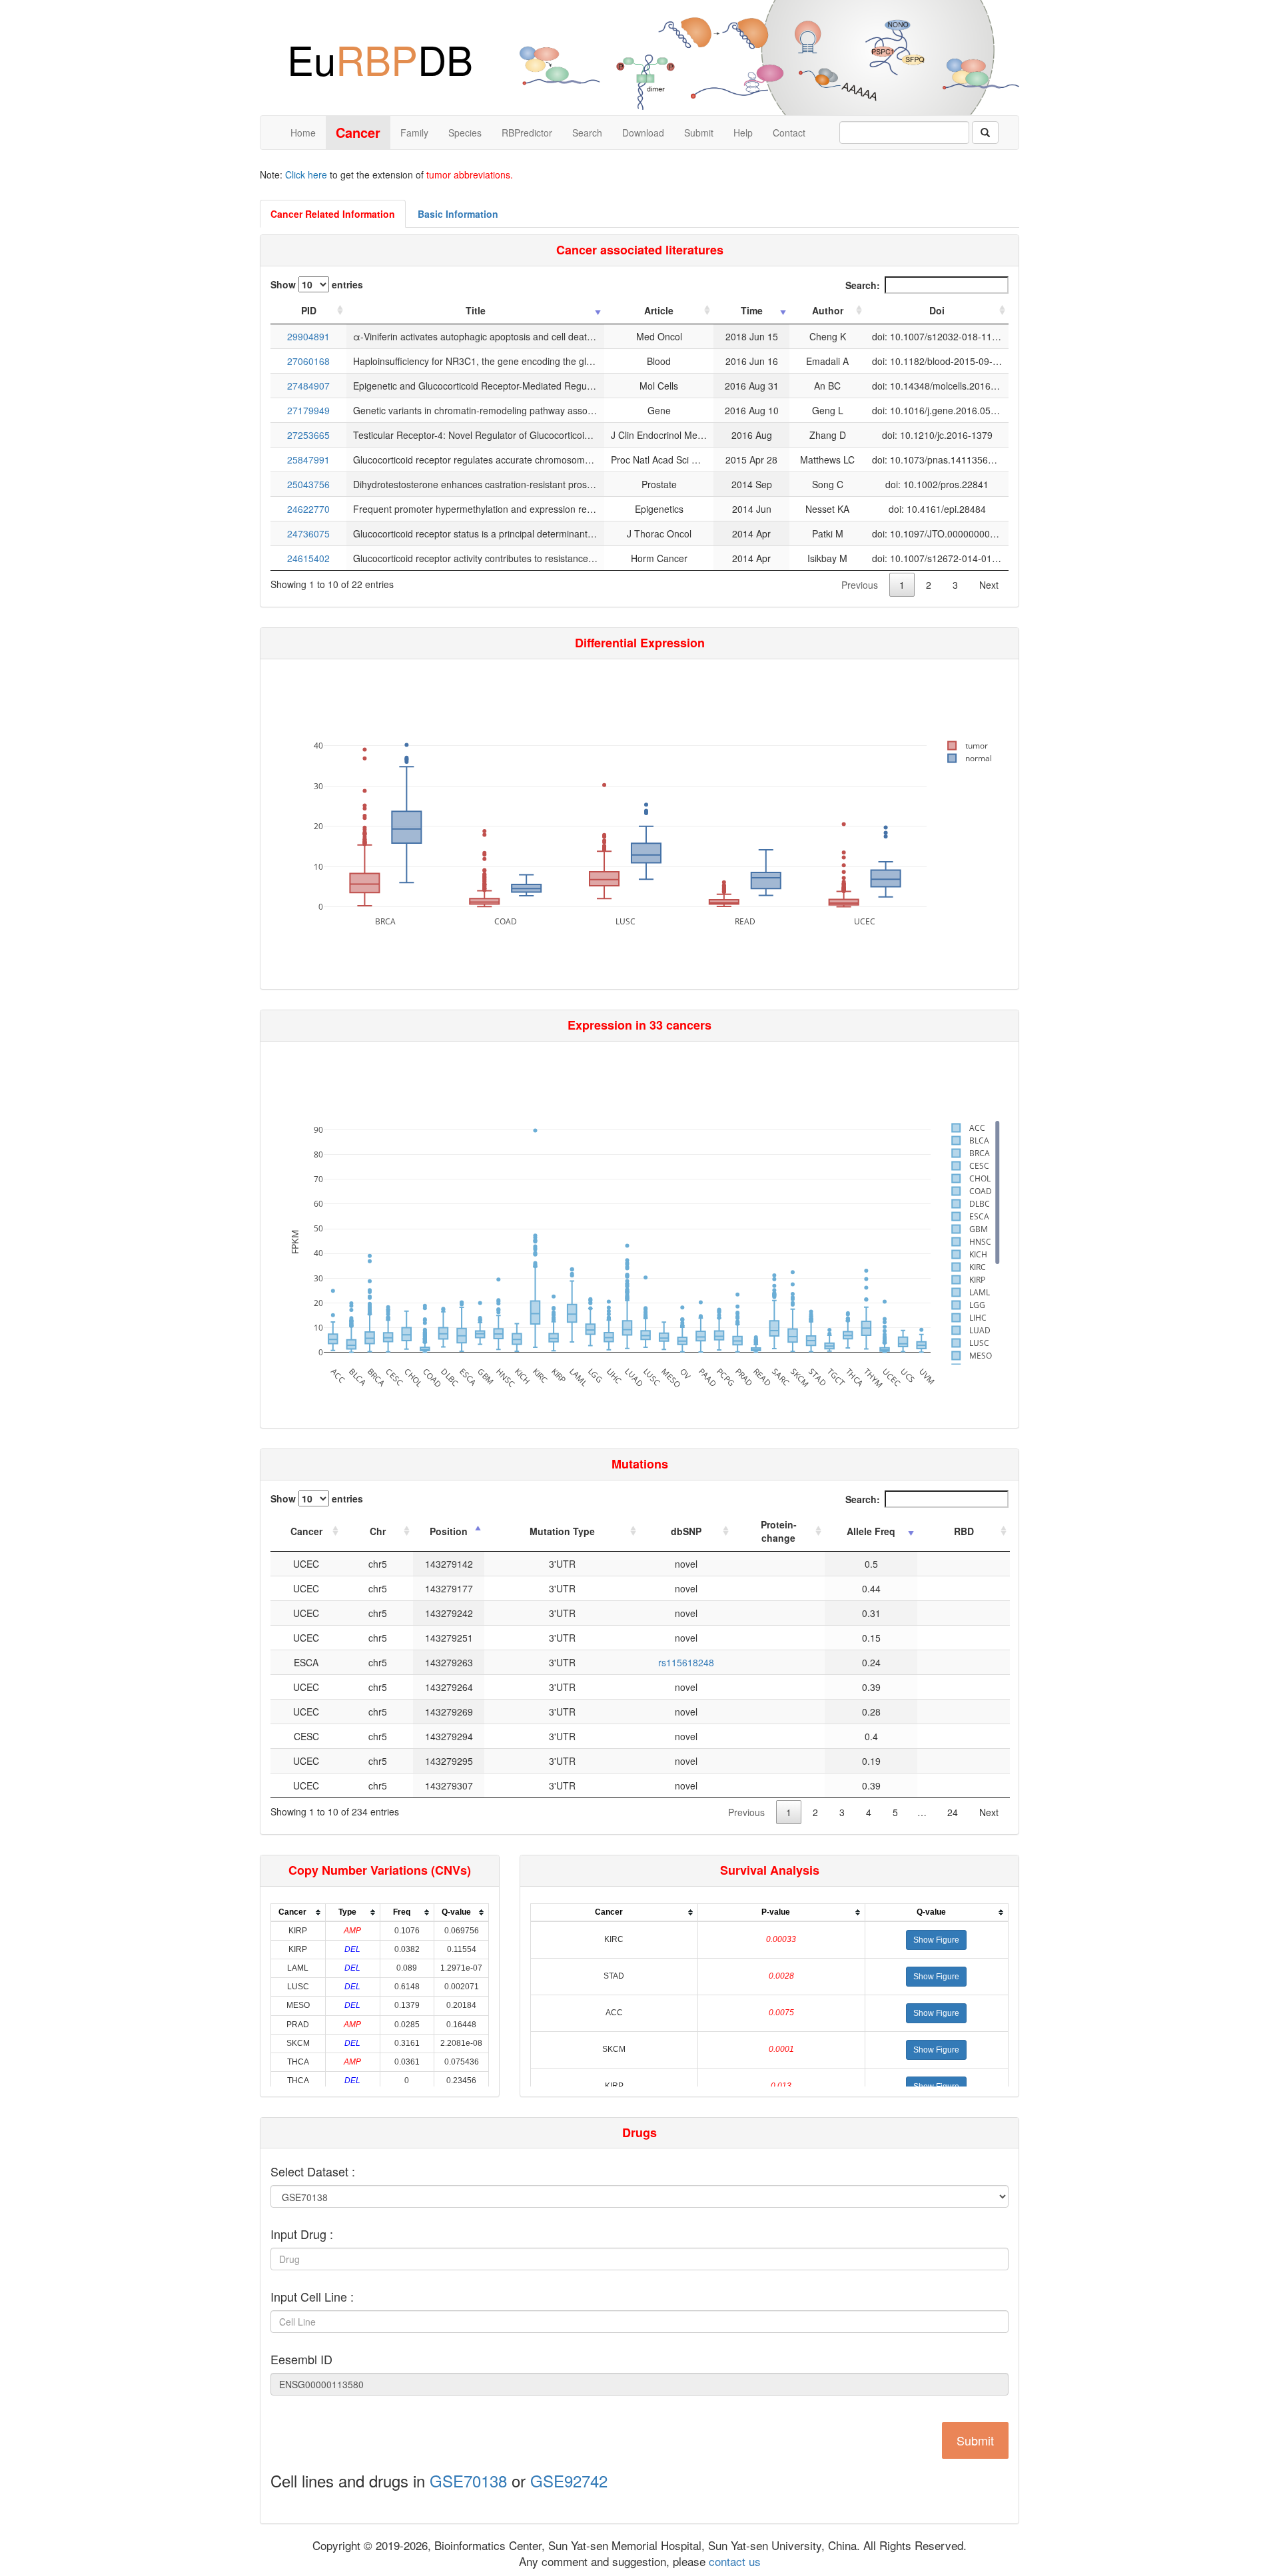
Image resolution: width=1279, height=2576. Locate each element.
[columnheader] (298, 1912)
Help (743, 133)
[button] (936, 1940)
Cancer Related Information (333, 214)
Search (587, 133)
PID (309, 310)
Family (414, 133)
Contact (789, 133)
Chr (378, 1531)
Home (303, 133)
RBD (964, 1531)
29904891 (308, 336)
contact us (733, 2561)
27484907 (308, 386)
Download (643, 133)
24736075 (308, 533)
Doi (937, 310)
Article (659, 310)
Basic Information (458, 214)
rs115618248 (686, 1662)
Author (828, 310)
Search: (863, 285)
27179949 (308, 410)
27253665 (308, 435)
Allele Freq (871, 1531)
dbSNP (686, 1531)
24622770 (308, 509)
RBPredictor (527, 133)
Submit (699, 133)
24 (953, 1812)
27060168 (308, 361)
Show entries (317, 284)
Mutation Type (562, 1531)
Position (449, 1531)
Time (752, 310)
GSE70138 (468, 2480)
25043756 (308, 484)
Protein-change (779, 1531)
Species (465, 133)
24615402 (308, 558)
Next (989, 585)
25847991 (308, 460)
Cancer (306, 1531)
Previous (860, 585)
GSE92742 (569, 2480)
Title (476, 310)
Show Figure (936, 1940)
